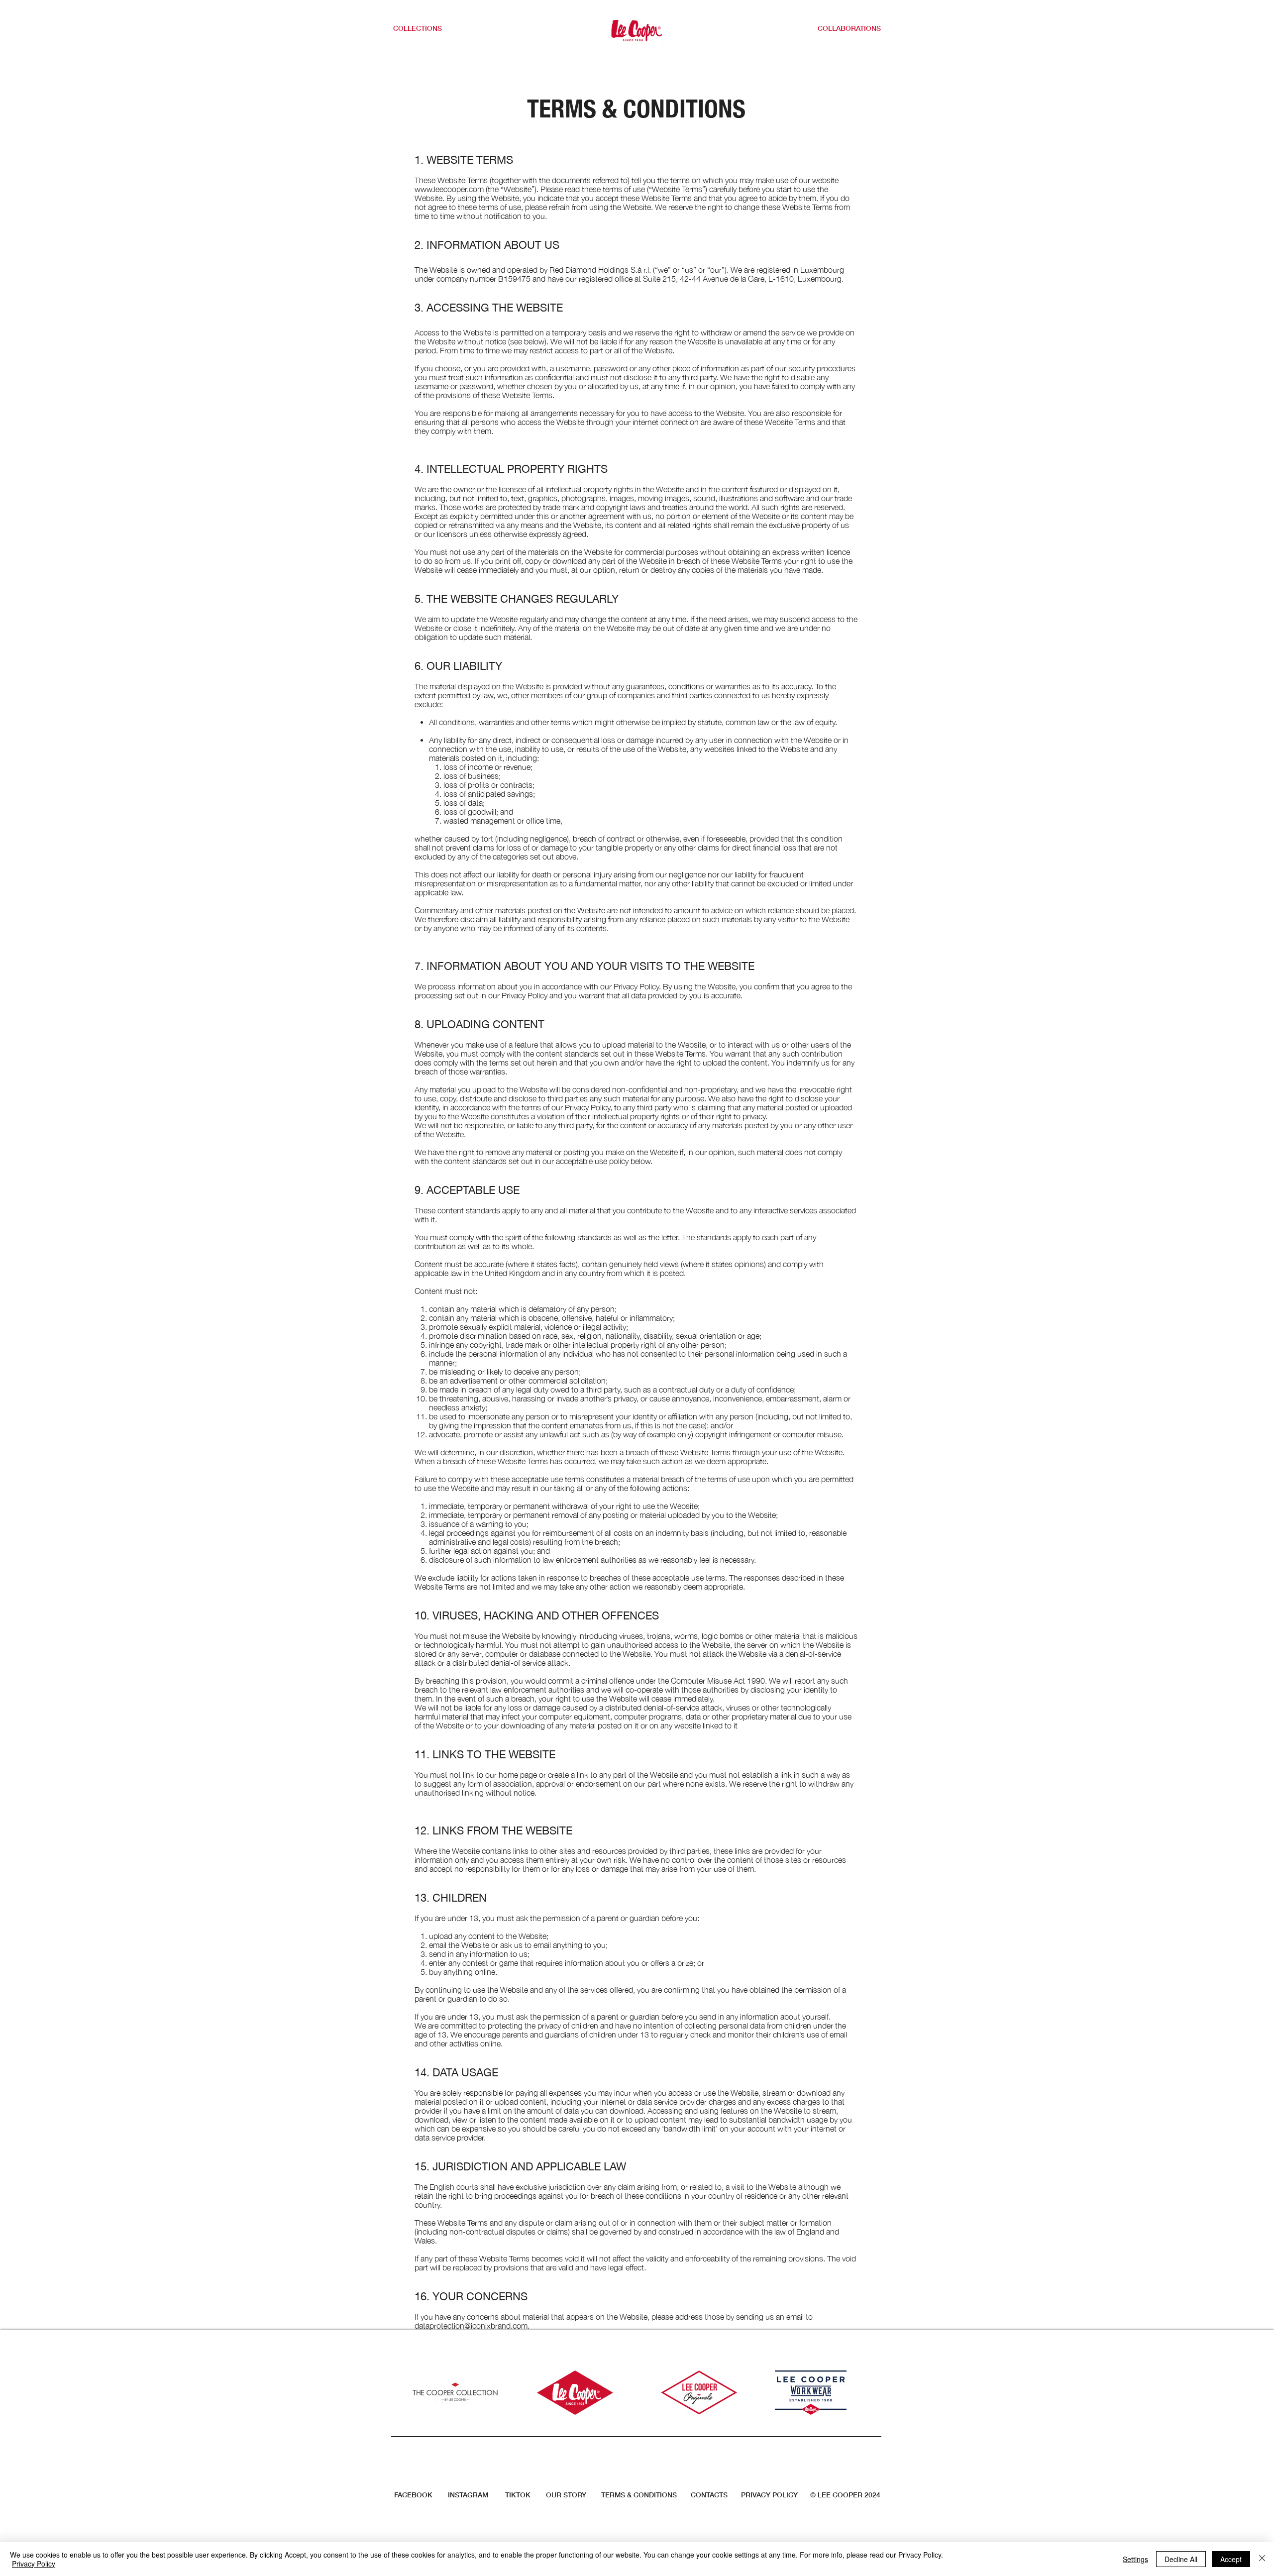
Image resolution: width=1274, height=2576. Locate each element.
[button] (424, 28)
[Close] (1262, 2559)
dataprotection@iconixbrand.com (471, 2326)
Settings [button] (1135, 2559)
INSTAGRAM (468, 2495)
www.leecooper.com (449, 189)
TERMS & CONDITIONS (639, 2495)
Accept (1231, 2559)
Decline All (1181, 2559)
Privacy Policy (34, 2564)
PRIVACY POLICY (769, 2495)
